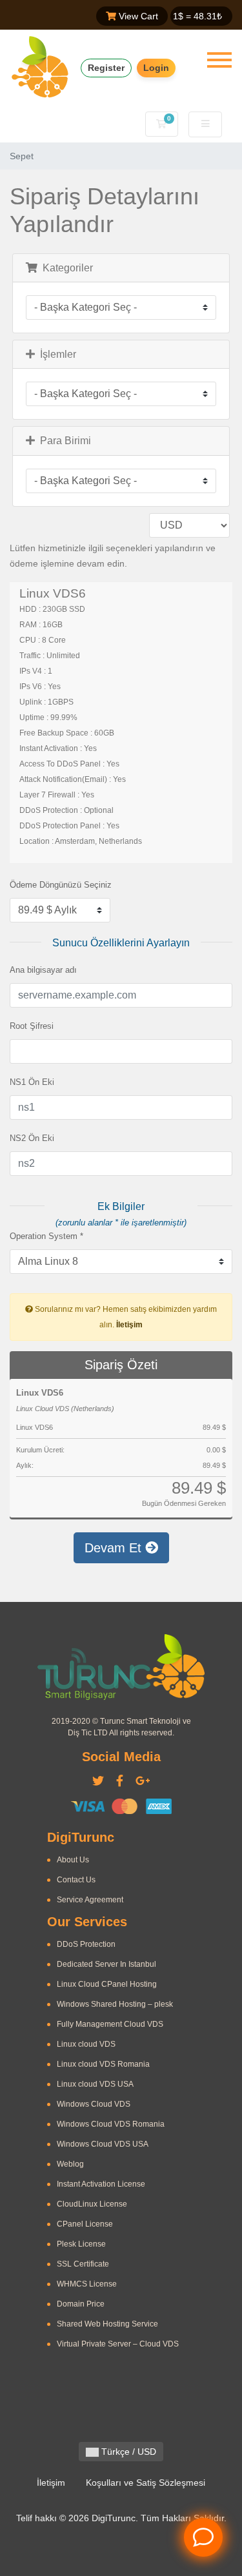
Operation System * (46, 1236)
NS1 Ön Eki (32, 1082)
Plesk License (81, 2244)
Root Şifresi (32, 1026)
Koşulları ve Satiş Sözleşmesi (146, 2483)
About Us (73, 1860)
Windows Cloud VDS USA (103, 2144)
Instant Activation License (101, 2184)
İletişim (129, 1325)
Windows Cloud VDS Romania (111, 2124)
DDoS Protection (86, 1944)
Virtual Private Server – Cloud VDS (118, 2344)
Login (156, 68)
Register (106, 68)
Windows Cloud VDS (94, 2104)
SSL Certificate (83, 2264)
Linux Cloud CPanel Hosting (107, 1984)
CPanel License (85, 2224)
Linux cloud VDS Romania (103, 2064)
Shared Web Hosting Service (107, 2324)
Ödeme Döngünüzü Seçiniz (61, 885)
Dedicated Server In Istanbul (106, 1964)
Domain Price (81, 2304)
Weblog (70, 2164)
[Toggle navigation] (219, 60)
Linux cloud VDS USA (95, 2084)
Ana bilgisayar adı (43, 970)
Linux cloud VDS (86, 2044)
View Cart (137, 16)
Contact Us (76, 1880)
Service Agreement (90, 1900)
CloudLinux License (92, 2204)
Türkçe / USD (127, 2452)
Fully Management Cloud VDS (110, 2024)
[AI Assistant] (203, 2537)
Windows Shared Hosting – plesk (115, 2004)
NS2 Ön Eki (32, 1138)
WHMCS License (87, 2284)
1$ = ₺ (197, 16)
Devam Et (115, 1548)
